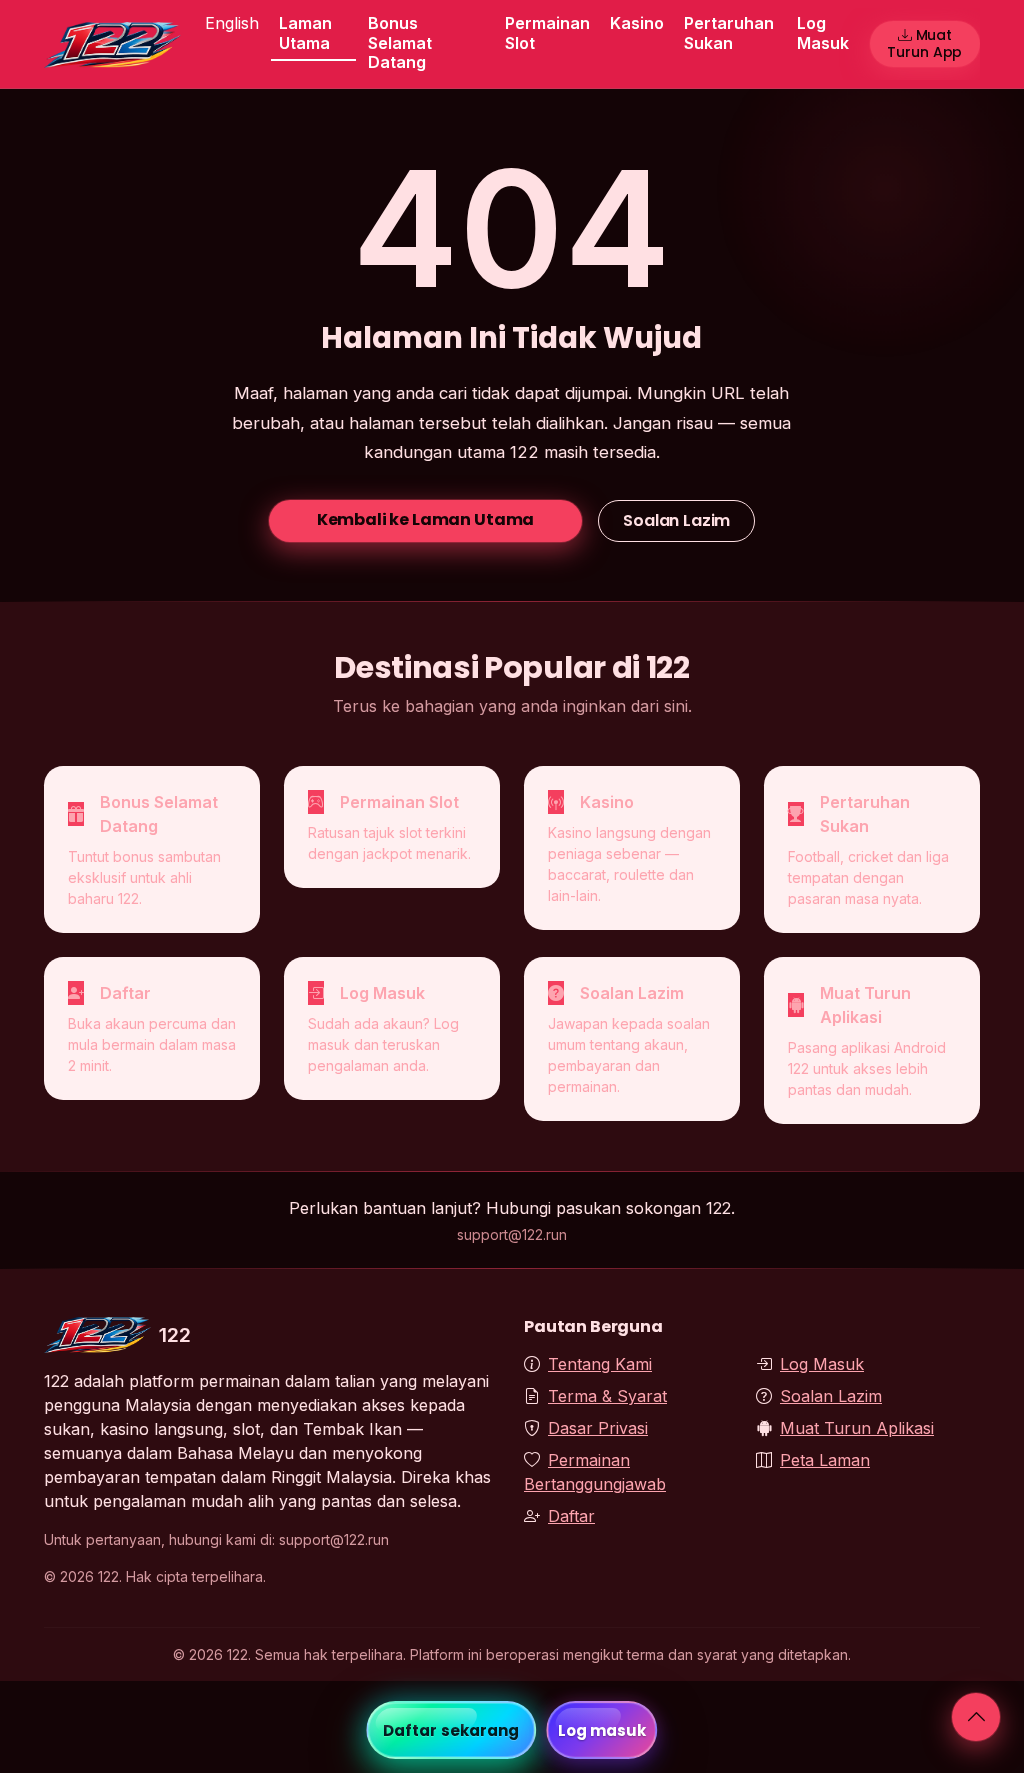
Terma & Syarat (607, 1396)
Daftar (571, 1516)
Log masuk (602, 1730)
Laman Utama (305, 32)
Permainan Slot (547, 32)
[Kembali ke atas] (976, 1717)
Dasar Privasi (598, 1428)
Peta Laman (825, 1460)
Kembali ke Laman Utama (425, 519)
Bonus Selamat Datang (400, 42)
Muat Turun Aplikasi (857, 1428)
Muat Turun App (924, 43)
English (232, 23)
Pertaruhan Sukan (729, 32)
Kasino (637, 23)
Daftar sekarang (451, 1730)
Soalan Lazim (676, 520)
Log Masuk (823, 32)
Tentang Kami (600, 1364)
